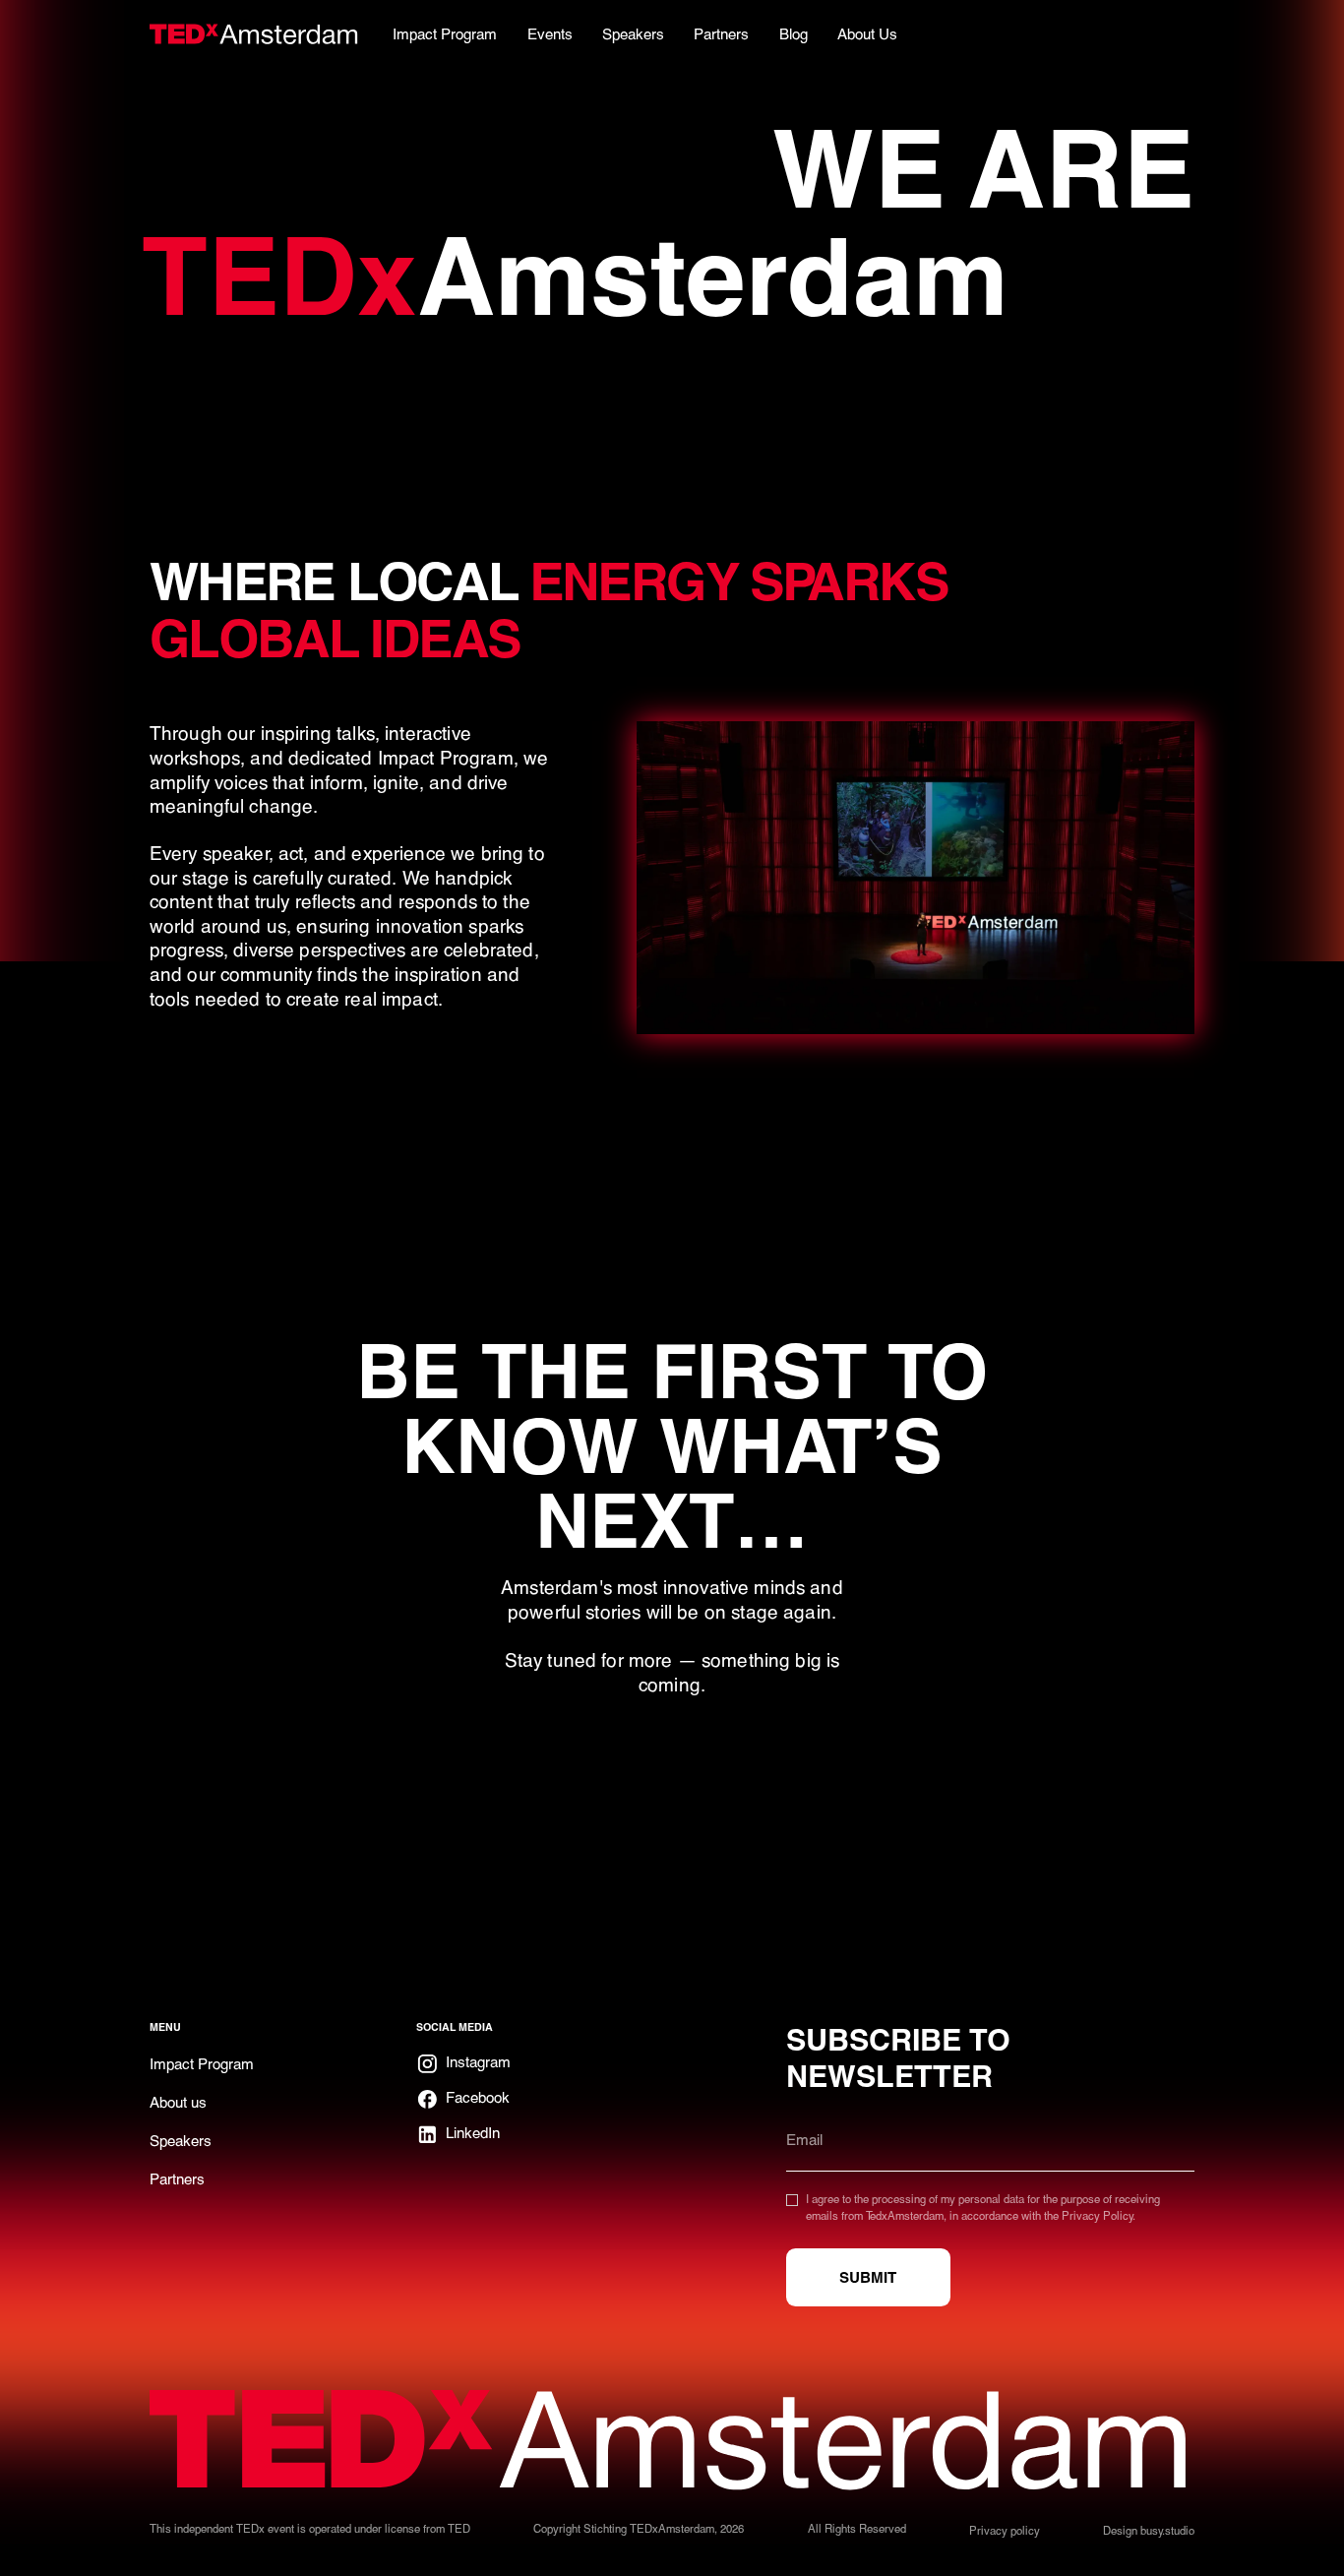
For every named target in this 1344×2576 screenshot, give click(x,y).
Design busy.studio (1149, 2530)
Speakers (181, 2140)
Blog (794, 33)
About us (178, 2102)
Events (550, 33)
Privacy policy (1005, 2530)
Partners (177, 2178)
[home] (254, 33)
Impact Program (202, 2063)
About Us (867, 33)
